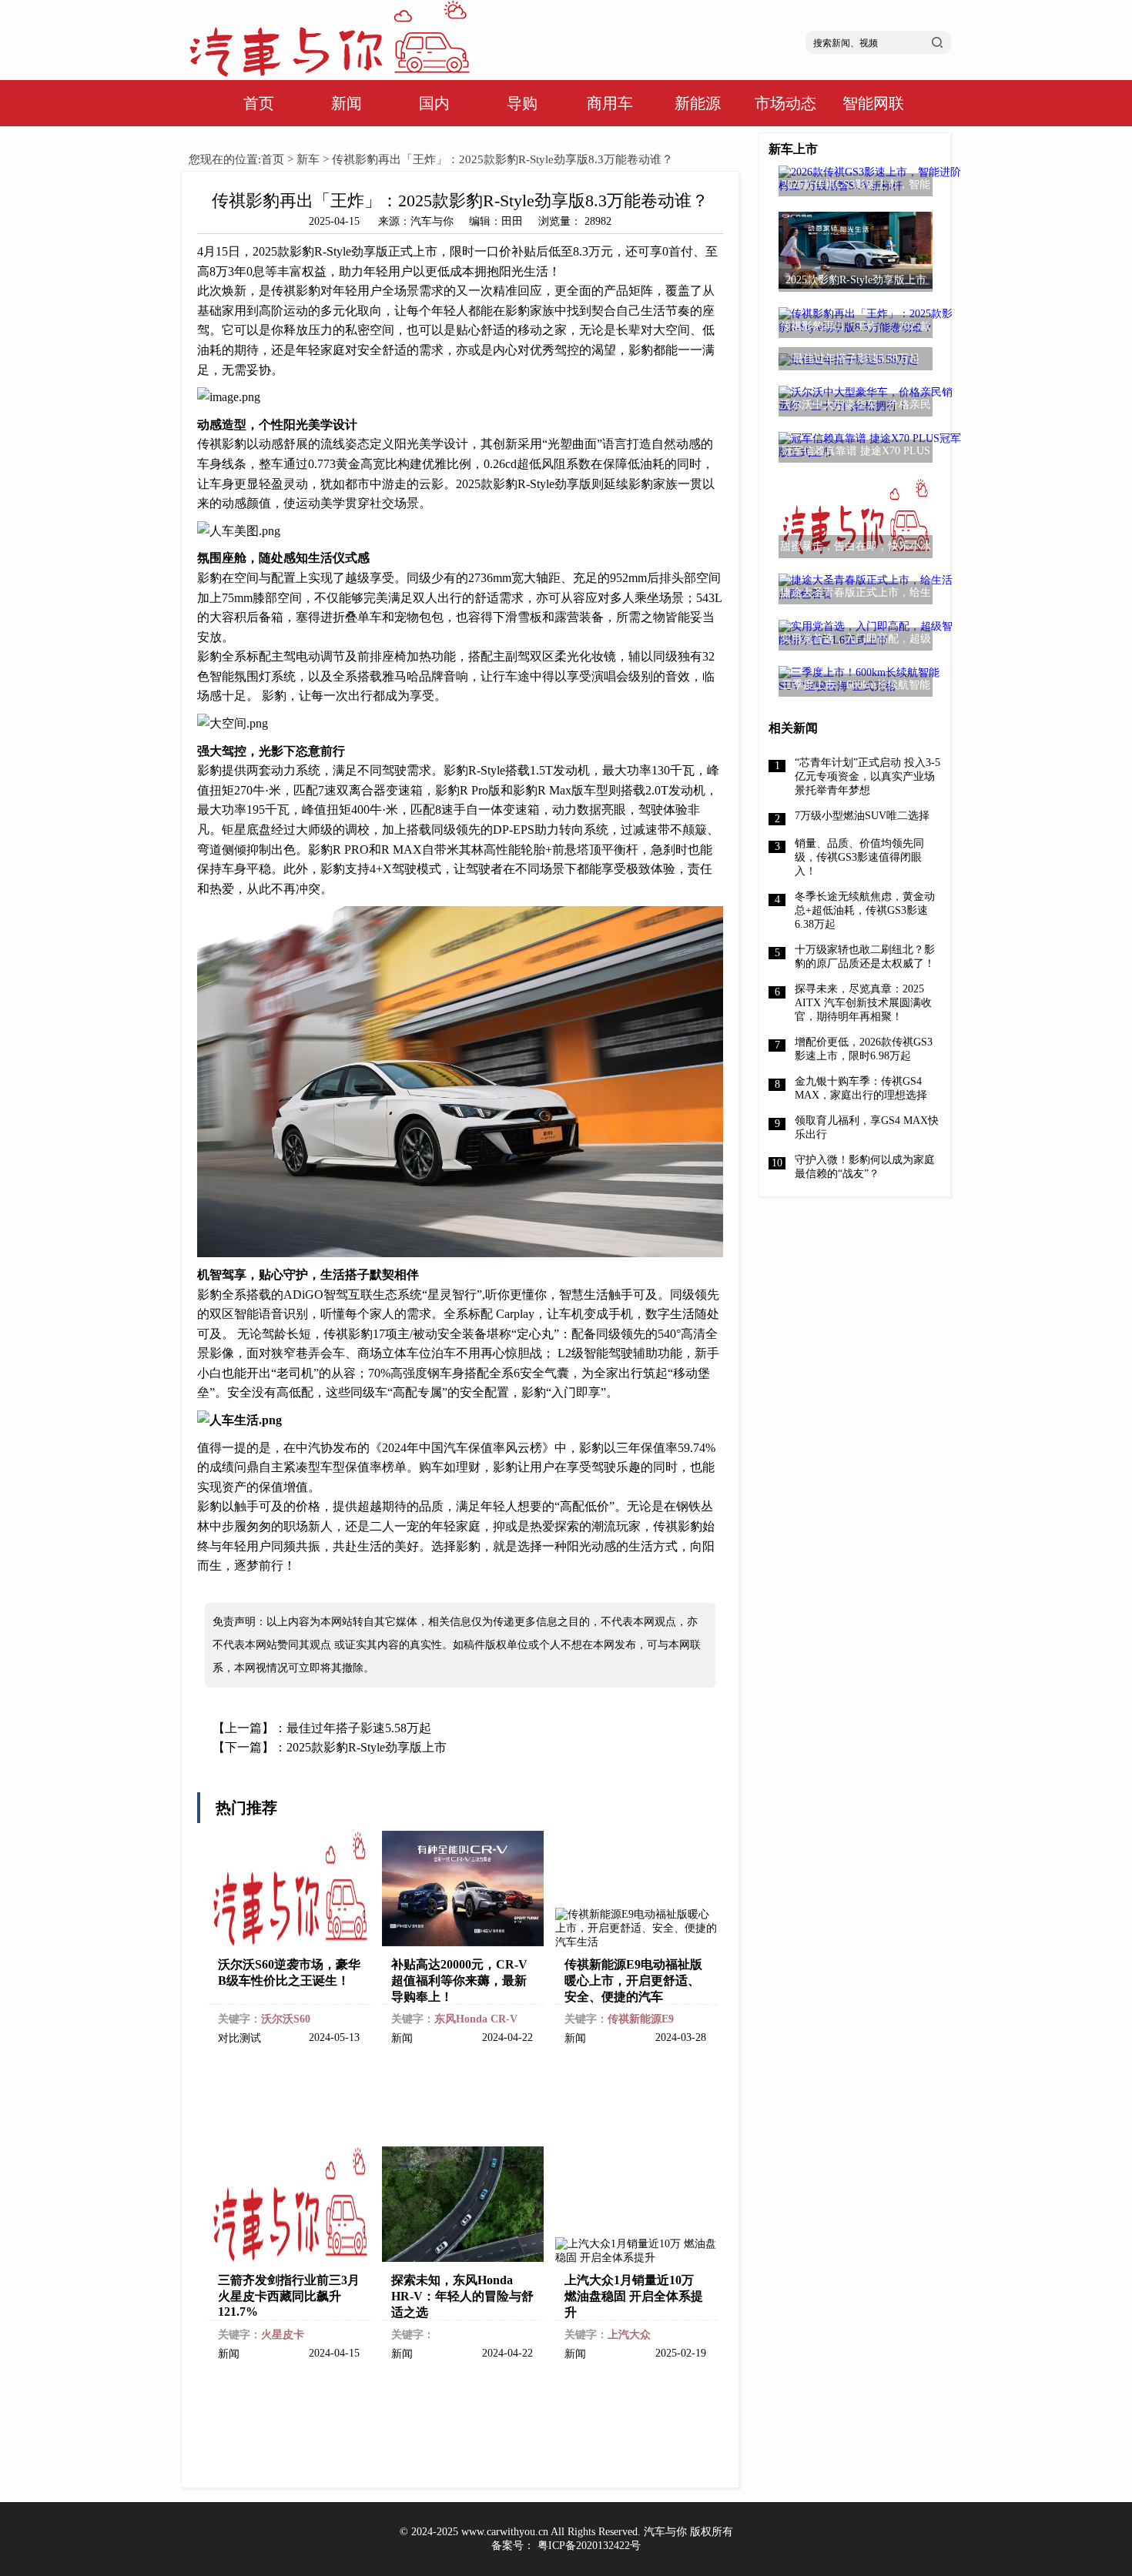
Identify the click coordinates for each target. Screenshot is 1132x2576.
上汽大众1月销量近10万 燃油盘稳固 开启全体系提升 (634, 2296)
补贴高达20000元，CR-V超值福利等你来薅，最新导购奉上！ (459, 1981)
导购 (522, 103)
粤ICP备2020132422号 (589, 2546)
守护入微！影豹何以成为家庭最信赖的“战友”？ (865, 1167)
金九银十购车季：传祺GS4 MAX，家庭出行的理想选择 (861, 1088)
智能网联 (873, 103)
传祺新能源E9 (641, 2019)
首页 (259, 103)
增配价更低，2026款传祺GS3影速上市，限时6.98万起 (864, 1049)
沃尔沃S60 (286, 2019)
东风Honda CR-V (476, 2019)
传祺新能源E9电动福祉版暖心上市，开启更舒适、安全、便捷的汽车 (633, 1981)
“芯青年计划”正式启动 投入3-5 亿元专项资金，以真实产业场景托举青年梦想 (867, 776)
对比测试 (239, 2038)
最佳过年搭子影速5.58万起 (359, 1728)
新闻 (347, 103)
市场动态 (785, 103)
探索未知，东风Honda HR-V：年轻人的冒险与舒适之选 (462, 2296)
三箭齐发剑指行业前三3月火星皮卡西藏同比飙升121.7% (289, 2296)
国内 (434, 103)
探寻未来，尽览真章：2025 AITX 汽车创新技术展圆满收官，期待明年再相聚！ (863, 1003)
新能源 (698, 103)
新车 (308, 159)
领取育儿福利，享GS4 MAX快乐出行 (867, 1127)
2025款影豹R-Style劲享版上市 (367, 1747)
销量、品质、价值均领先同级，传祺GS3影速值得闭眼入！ (859, 857)
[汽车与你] (328, 74)
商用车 (610, 103)
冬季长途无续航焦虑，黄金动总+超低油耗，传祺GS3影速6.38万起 (865, 910)
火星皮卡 (283, 2335)
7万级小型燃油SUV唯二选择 (862, 816)
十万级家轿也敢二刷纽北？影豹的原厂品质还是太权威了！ (865, 957)
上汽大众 (629, 2335)
